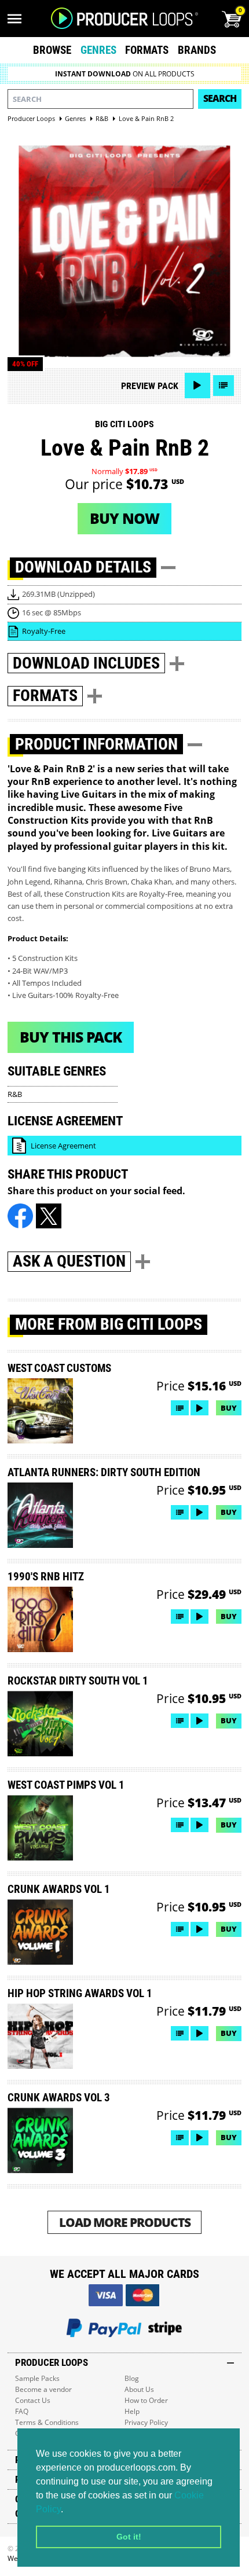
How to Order (146, 2400)
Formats (147, 50)
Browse (52, 50)
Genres (98, 50)
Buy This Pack (71, 1037)
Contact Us (33, 2400)
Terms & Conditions (47, 2422)
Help (132, 2411)
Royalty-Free (44, 631)
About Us (139, 2389)
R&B (15, 1094)
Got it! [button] (129, 2537)
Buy (229, 1408)
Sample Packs (37, 2378)
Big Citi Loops (124, 424)
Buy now (124, 518)
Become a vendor (43, 2389)
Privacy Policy (146, 2422)
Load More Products (125, 2222)
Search (220, 98)
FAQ (22, 2411)
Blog (132, 2378)
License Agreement (63, 1146)
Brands (197, 50)
